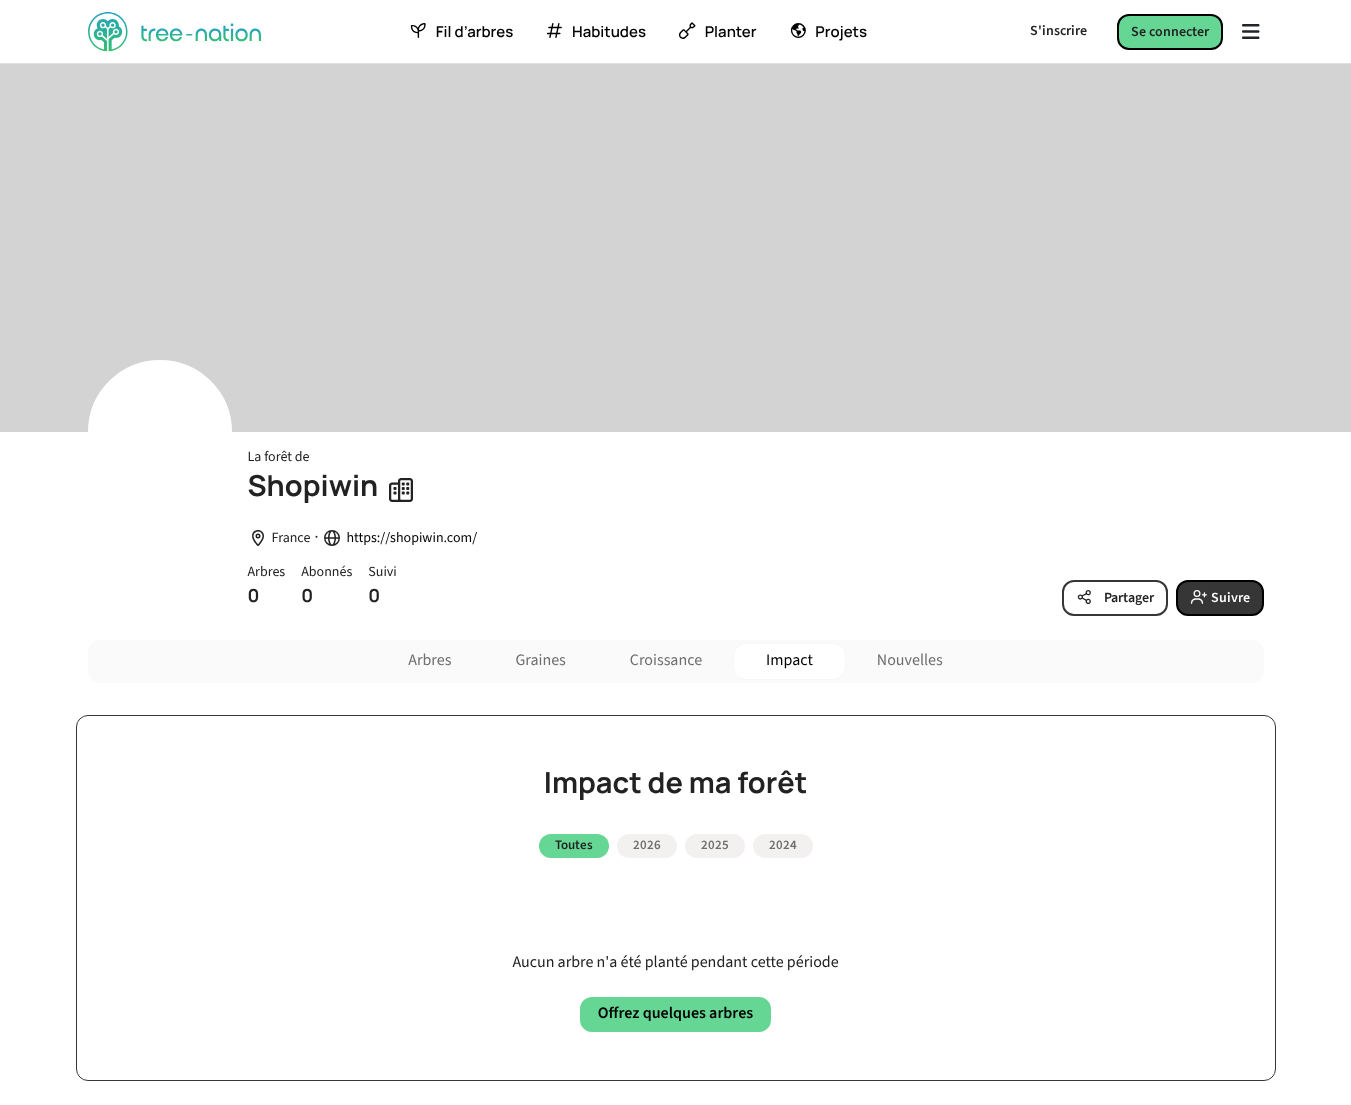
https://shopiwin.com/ (411, 538)
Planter (731, 32)
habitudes (609, 32)
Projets (841, 32)
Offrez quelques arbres (675, 1014)
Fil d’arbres (474, 32)
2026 (647, 845)
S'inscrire (1058, 31)
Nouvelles (910, 661)
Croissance (666, 661)
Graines (540, 661)
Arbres (429, 661)
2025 (715, 845)
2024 (783, 845)
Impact (789, 661)
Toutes (574, 845)
